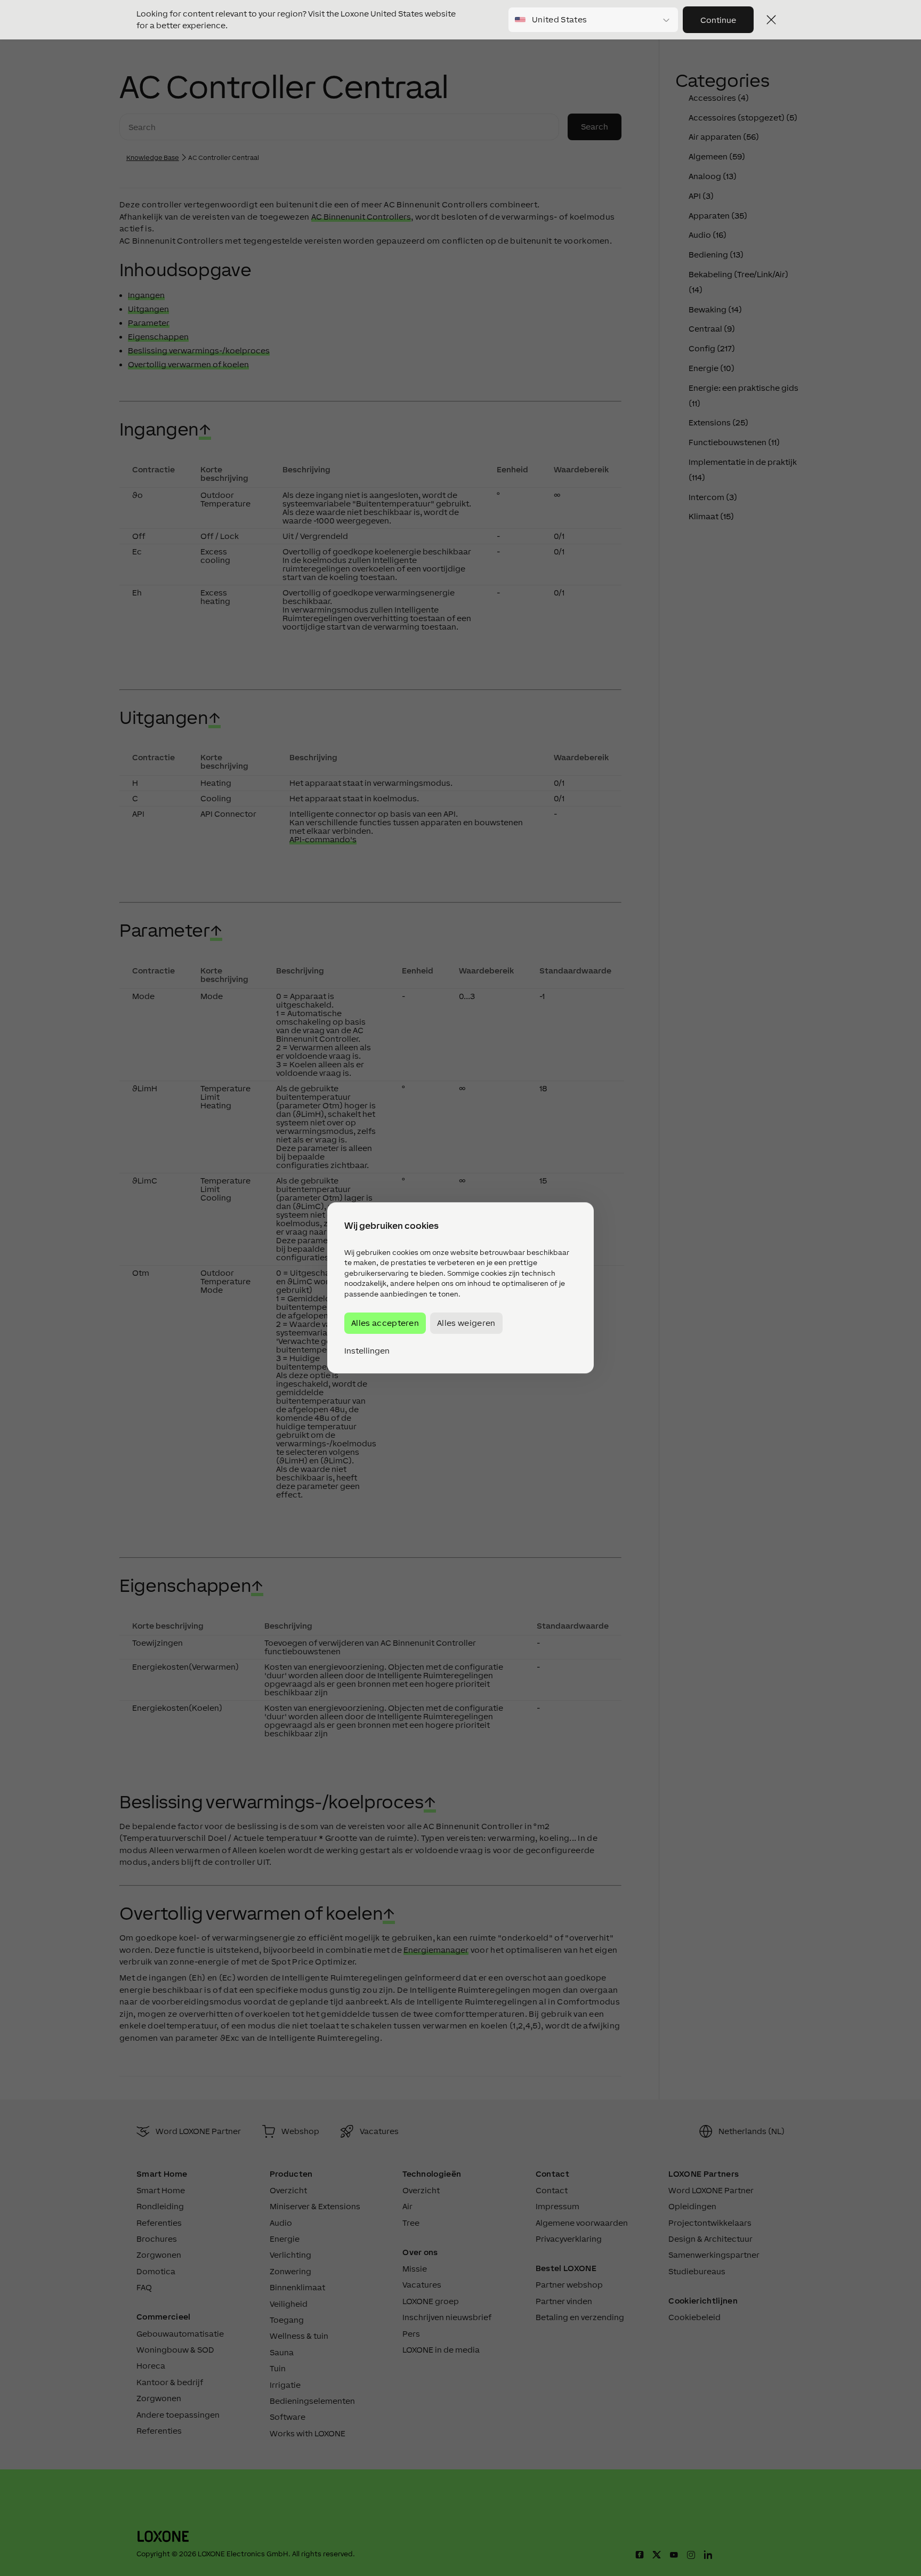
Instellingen (367, 1351)
